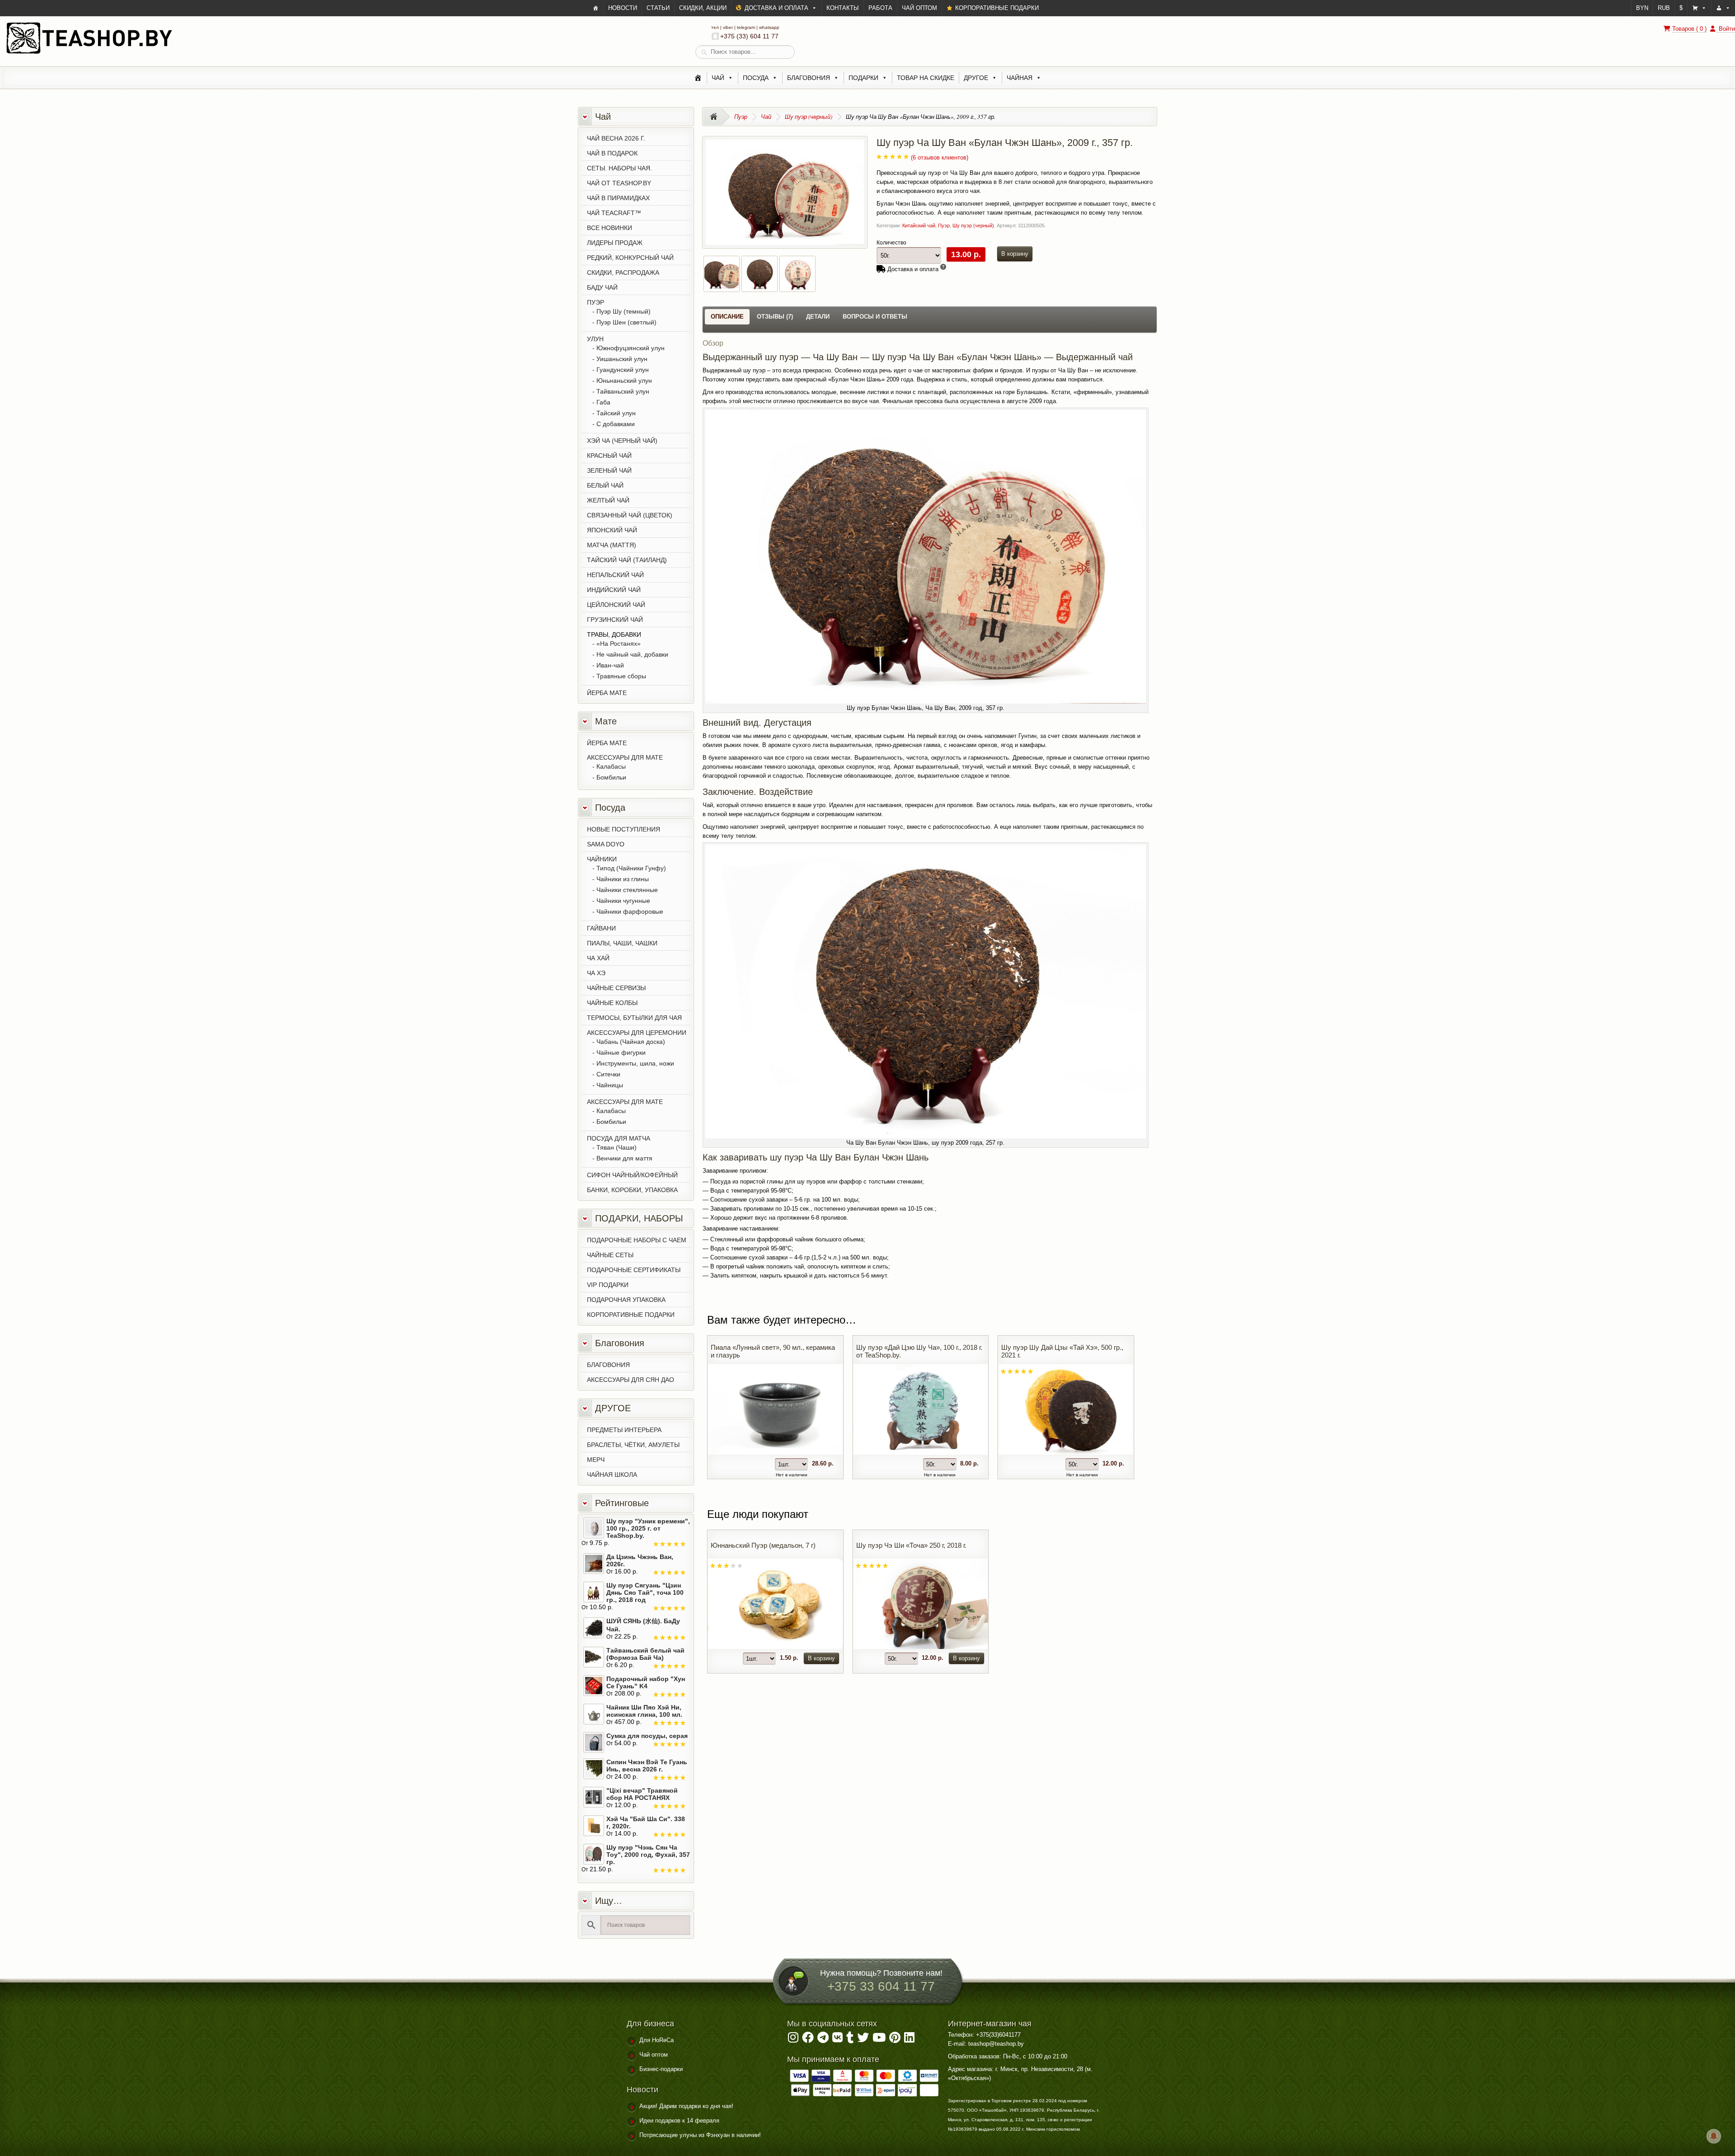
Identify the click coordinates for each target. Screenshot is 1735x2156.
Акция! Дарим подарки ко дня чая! (686, 2106)
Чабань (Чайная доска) (631, 1042)
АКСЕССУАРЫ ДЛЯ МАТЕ (625, 757)
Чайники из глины (623, 879)
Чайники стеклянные (627, 890)
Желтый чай (608, 500)
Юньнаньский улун (624, 380)
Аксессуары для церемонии (637, 1033)
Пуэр (741, 117)
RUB (1664, 8)
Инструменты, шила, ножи (635, 1063)
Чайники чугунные (623, 901)
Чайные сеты (610, 1255)
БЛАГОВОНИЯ (608, 1365)
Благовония (809, 78)
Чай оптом (654, 2055)
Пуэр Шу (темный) (624, 311)
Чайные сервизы (616, 988)
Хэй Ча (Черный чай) (622, 441)
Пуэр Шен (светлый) (626, 322)
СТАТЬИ (658, 8)
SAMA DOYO (606, 844)
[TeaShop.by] (89, 53)
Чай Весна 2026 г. (616, 138)
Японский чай (612, 530)
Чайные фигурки (621, 1052)
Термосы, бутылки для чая (634, 1018)
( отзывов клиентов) (940, 157)
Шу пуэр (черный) (809, 117)
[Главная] (698, 78)
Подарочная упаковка (626, 1300)
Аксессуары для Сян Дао (631, 1380)
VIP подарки (608, 1285)
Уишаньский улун (622, 359)
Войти (1726, 29)
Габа (603, 402)
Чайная (1020, 78)
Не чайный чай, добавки (632, 654)
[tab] (727, 317)
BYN (1642, 8)
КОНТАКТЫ (843, 8)
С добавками (616, 424)
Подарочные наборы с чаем (637, 1240)
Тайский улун (616, 413)
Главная (716, 117)
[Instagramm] (793, 2040)
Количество (891, 243)
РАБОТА (880, 8)
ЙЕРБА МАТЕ (607, 693)
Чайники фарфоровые (630, 911)
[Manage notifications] (1714, 2136)
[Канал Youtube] (879, 2040)
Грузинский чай (615, 620)
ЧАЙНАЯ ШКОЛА (612, 1475)
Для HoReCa (656, 2040)
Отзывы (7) (775, 317)
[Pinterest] (895, 2040)
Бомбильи (611, 777)
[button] (1699, 8)
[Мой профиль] (1723, 8)
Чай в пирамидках (618, 198)
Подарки (863, 78)
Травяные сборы (621, 676)
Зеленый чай (609, 470)
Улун (595, 339)
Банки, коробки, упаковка (632, 1190)
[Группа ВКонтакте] (837, 2040)
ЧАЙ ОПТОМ (919, 8)
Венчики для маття (624, 1158)
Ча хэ (596, 973)
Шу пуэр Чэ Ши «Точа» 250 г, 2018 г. (911, 1545)
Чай (718, 78)
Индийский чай (614, 590)
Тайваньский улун (623, 391)
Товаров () (1689, 29)
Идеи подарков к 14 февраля (679, 2121)
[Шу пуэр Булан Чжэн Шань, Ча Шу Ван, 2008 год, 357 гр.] (785, 240)
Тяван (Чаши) (617, 1147)
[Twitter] (863, 2040)
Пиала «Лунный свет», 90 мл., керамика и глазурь (773, 1351)
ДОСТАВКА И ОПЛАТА (776, 8)
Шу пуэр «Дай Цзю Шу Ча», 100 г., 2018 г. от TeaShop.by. (919, 1351)
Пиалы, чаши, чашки (622, 943)
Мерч (596, 1460)
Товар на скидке (926, 78)
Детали (818, 317)
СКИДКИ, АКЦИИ (703, 8)
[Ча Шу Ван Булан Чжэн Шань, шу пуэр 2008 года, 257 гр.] (760, 286)
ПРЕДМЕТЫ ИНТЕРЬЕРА (624, 1430)
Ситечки (608, 1074)
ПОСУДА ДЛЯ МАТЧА (619, 1138)
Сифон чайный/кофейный (632, 1175)
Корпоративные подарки (631, 1315)
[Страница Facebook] (808, 2040)
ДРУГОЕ (976, 78)
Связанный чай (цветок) (630, 515)
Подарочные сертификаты (634, 1270)
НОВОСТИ (623, 8)
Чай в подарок (612, 153)
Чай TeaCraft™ (614, 213)
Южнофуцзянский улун (631, 348)
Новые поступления (624, 829)
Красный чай (609, 456)
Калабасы (611, 766)
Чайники (602, 859)
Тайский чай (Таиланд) (627, 560)
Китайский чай (919, 225)
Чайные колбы (612, 1003)
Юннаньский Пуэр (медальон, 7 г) (763, 1545)
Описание (727, 317)
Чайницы (610, 1085)
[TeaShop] (596, 8)
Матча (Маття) (612, 545)
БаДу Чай (602, 287)
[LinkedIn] (909, 2040)
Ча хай (598, 958)
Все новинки (610, 228)
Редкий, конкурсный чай (630, 258)
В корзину (1015, 254)
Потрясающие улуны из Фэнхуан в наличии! (700, 2135)
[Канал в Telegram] (823, 2040)
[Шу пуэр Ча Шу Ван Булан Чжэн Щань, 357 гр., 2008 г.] (797, 286)
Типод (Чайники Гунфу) (631, 868)
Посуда (756, 78)
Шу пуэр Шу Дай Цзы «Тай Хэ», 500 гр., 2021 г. (1062, 1351)
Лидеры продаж (615, 243)
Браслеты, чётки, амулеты (633, 1445)
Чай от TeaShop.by (619, 183)
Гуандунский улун (623, 370)
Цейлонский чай (616, 605)
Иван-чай (610, 665)
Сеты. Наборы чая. (619, 168)
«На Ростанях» (619, 644)
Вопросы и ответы (875, 317)
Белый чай (605, 485)
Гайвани (601, 928)
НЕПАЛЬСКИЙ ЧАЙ (615, 575)
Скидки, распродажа (623, 272)
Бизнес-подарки (661, 2069)
